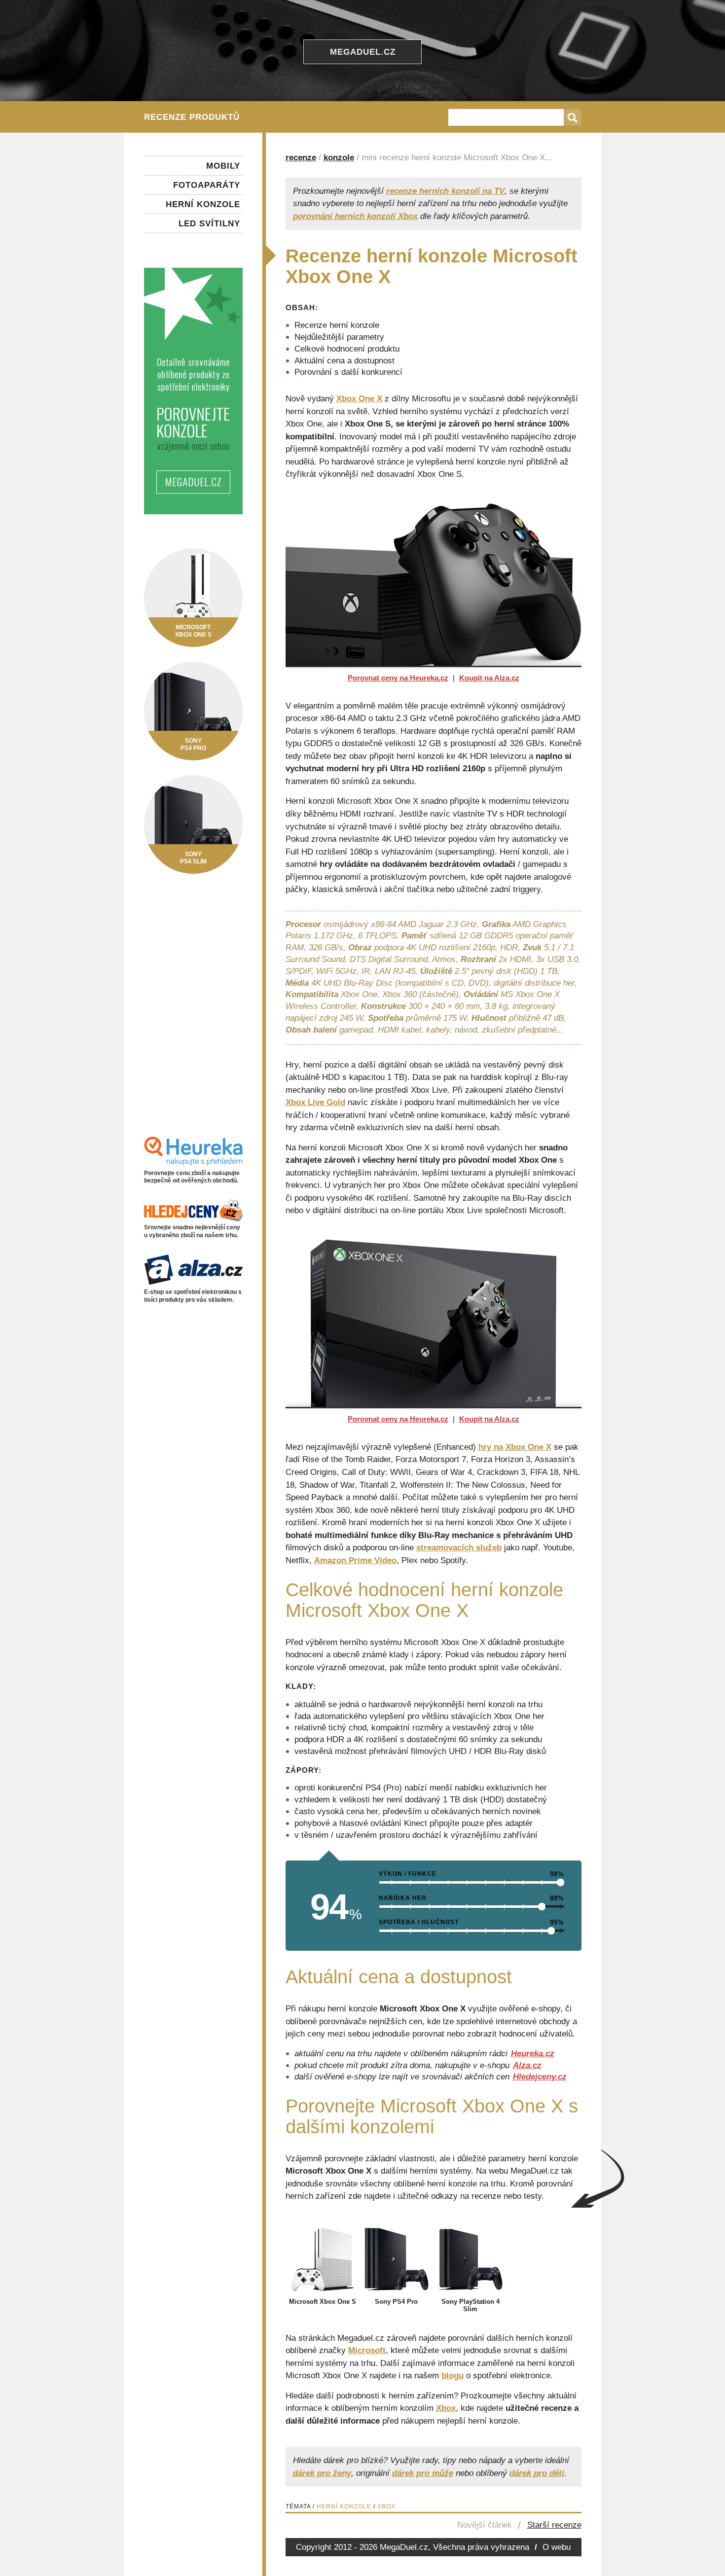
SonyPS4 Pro (193, 744)
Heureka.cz (533, 2054)
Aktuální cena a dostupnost (344, 361)
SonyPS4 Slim (193, 858)
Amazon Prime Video (355, 1560)
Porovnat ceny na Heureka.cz (398, 678)
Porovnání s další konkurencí (348, 372)
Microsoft (367, 2350)
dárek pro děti (537, 2473)
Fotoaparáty (207, 185)
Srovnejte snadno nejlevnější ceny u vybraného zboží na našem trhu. (192, 1231)
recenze (301, 158)
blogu (453, 2376)
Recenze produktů (192, 117)
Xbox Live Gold (315, 1102)
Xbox (446, 2408)
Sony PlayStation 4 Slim (471, 2305)
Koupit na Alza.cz (489, 678)
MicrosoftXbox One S (193, 631)
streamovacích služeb (459, 1548)
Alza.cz (527, 2065)
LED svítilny (209, 224)
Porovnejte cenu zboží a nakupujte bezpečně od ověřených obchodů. (192, 1177)
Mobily (223, 166)
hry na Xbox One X (515, 1447)
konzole (339, 158)
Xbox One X (359, 399)
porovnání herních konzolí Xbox (355, 216)
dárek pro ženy (322, 2473)
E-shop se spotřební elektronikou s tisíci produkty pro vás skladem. (193, 1296)
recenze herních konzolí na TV (445, 191)
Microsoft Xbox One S (323, 2302)
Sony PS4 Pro (396, 2302)
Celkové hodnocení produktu (347, 349)
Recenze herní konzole (337, 325)
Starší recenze (554, 2525)
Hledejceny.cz (540, 2077)
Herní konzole (344, 2506)
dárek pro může (423, 2473)
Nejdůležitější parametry (339, 337)
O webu (557, 2547)
